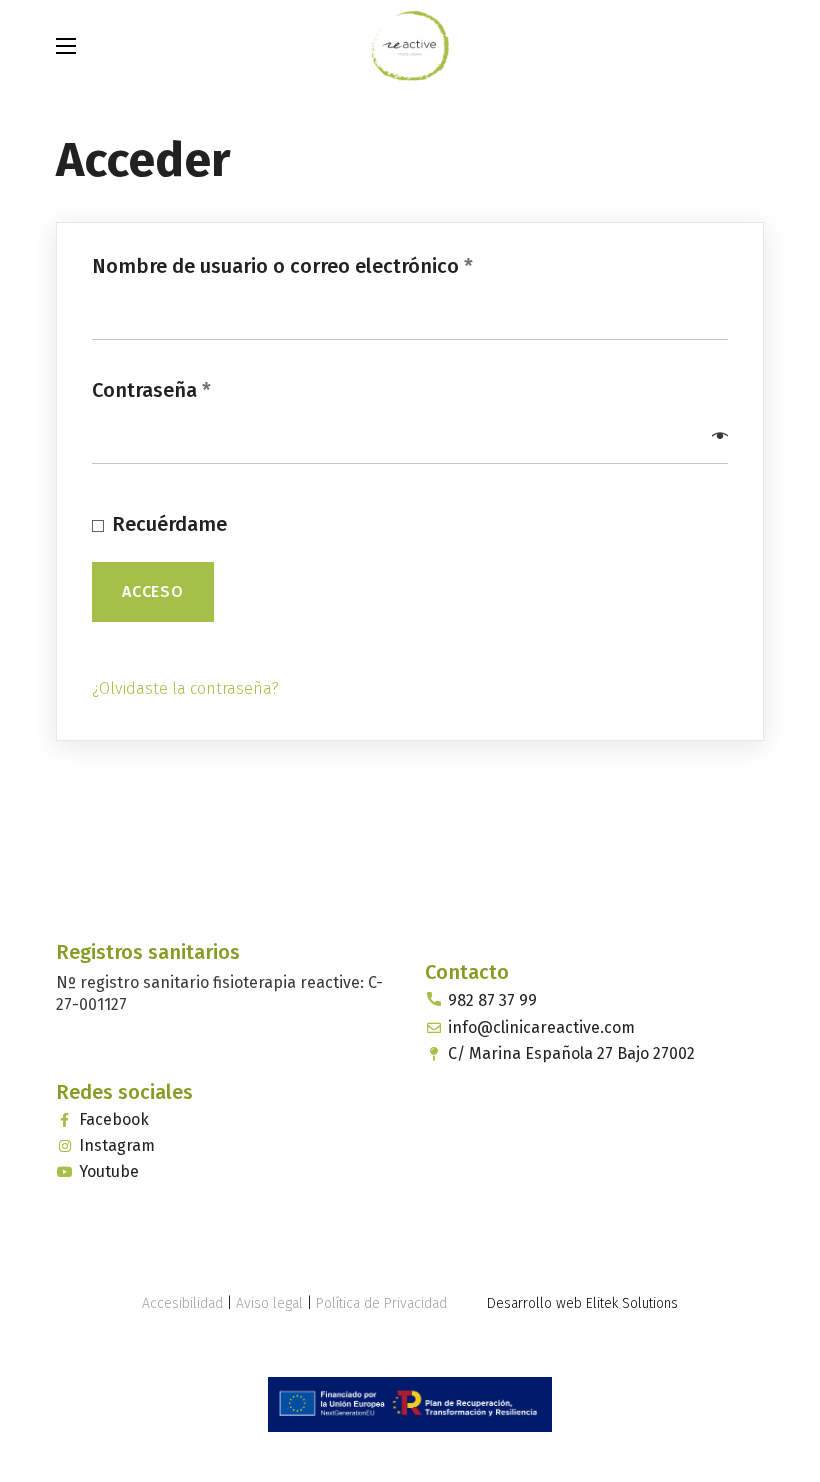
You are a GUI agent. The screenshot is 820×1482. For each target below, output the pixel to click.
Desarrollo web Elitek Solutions (582, 1303)
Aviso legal (269, 1303)
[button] (754, 45)
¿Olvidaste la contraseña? (185, 688)
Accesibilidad (182, 1303)
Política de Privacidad (381, 1303)
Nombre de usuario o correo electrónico (334, 265)
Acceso (153, 591)
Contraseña (203, 389)
